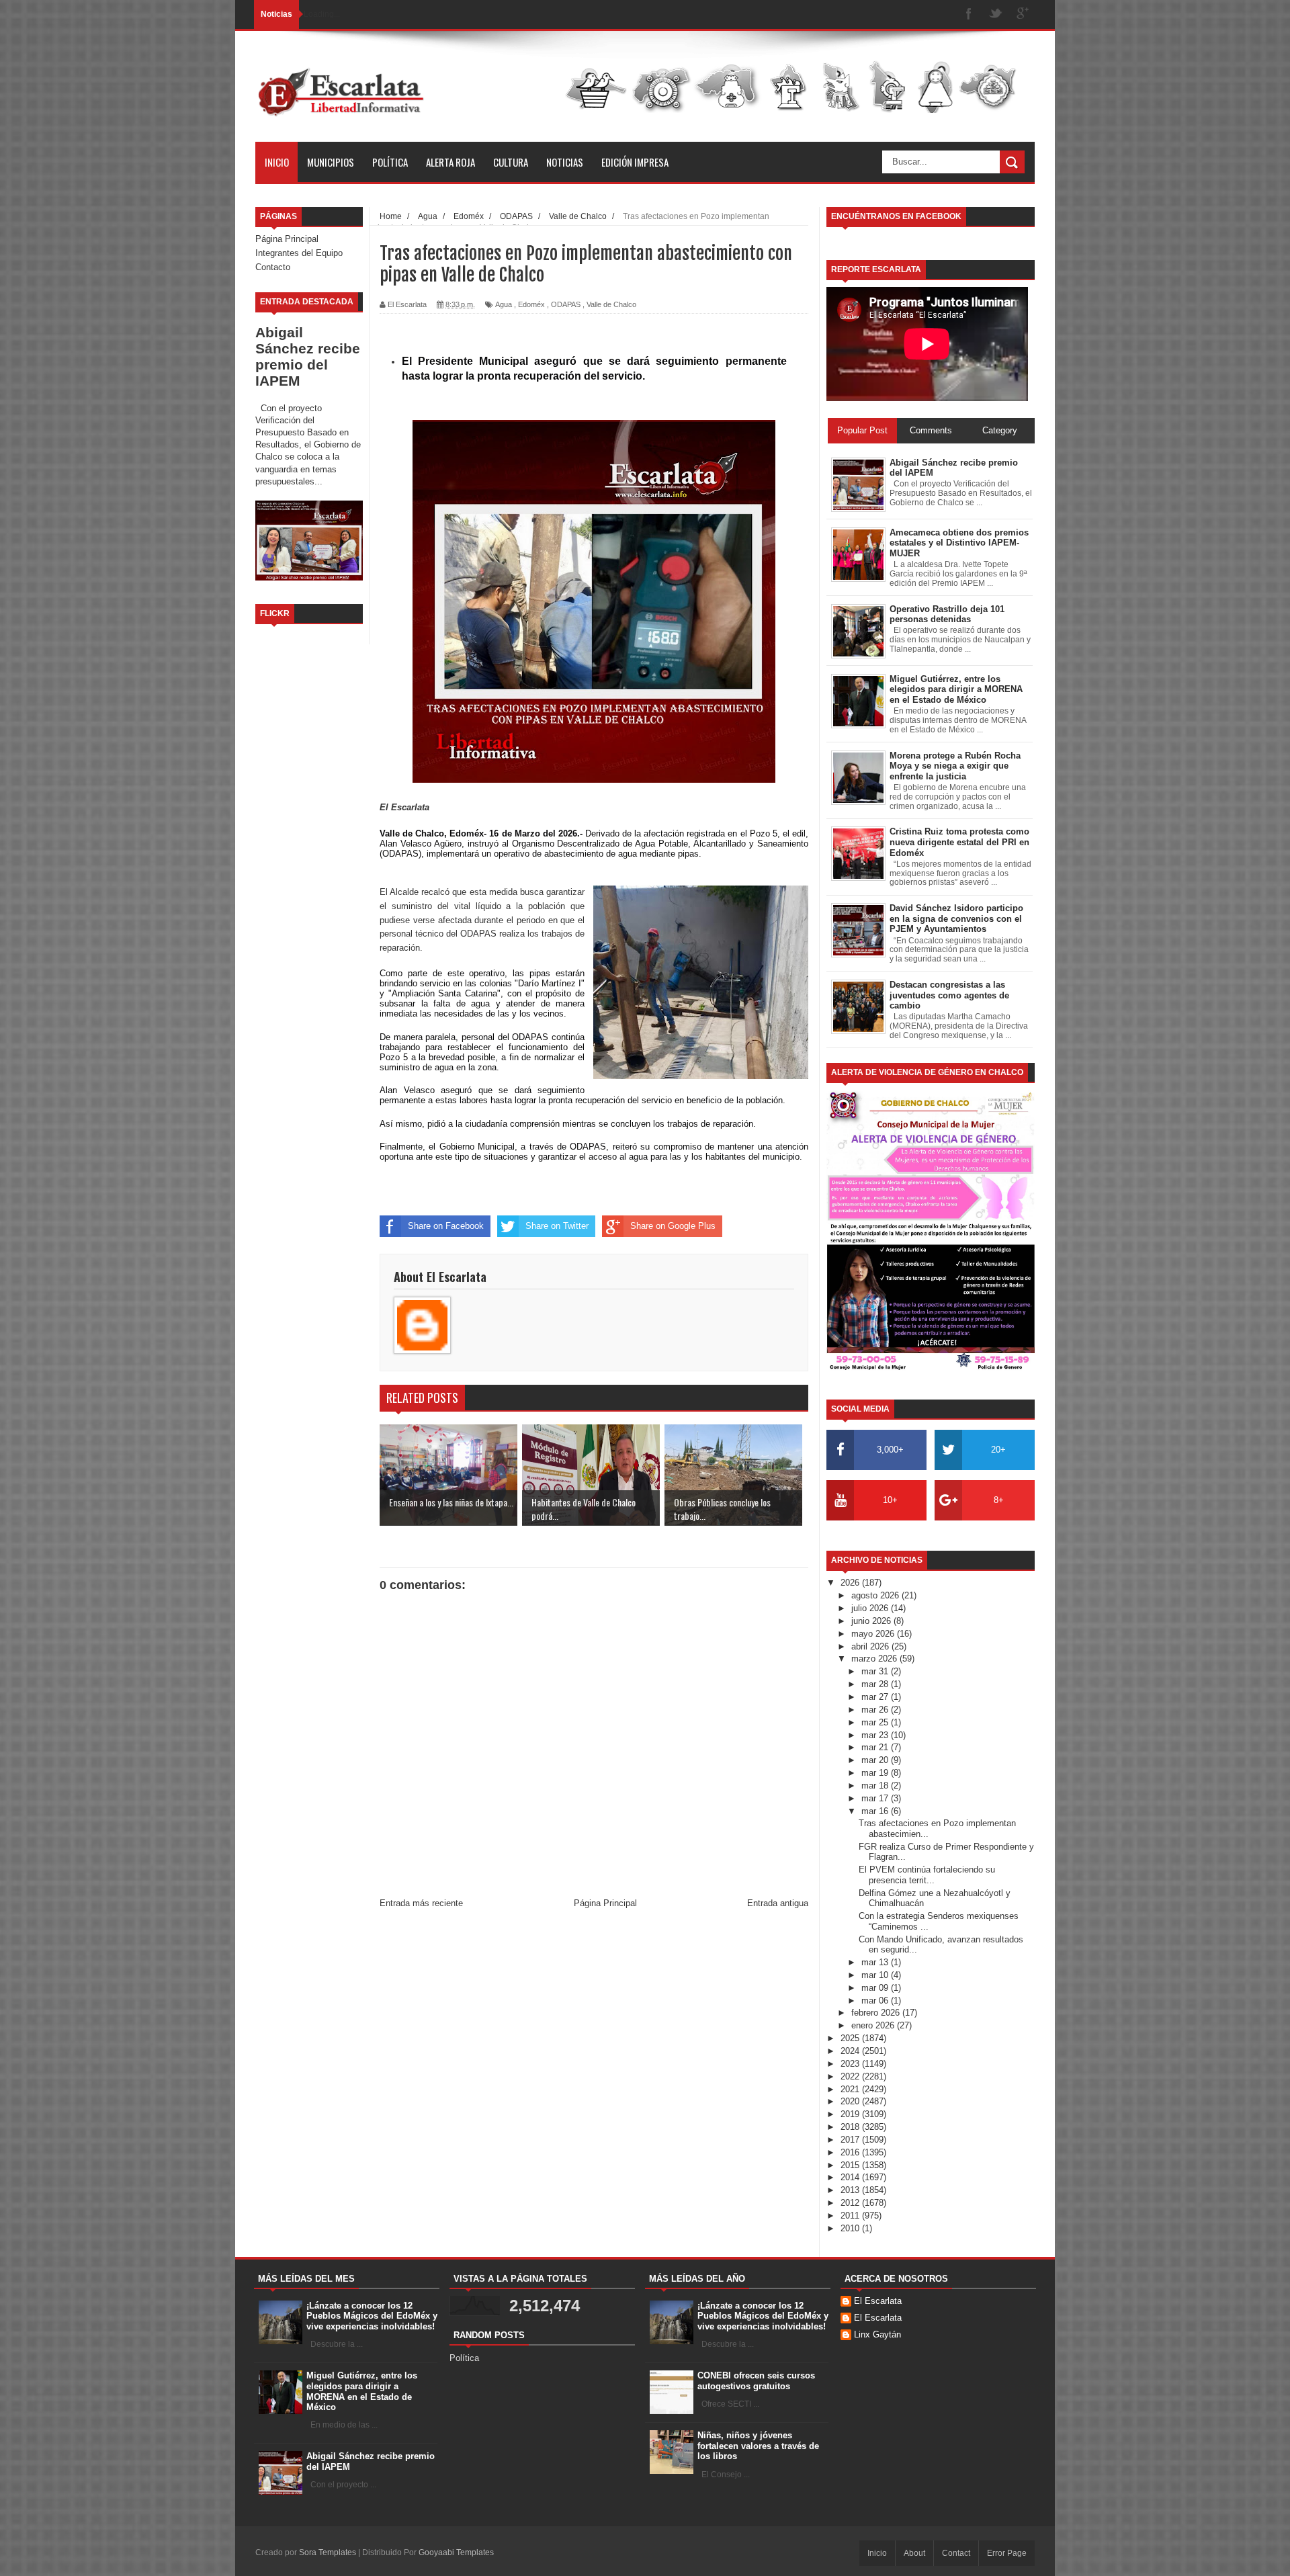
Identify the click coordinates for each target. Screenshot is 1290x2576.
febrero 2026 (877, 2013)
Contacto (273, 267)
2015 (851, 2165)
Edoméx (531, 304)
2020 (851, 2101)
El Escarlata (878, 2301)
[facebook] (969, 14)
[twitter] (996, 14)
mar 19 (876, 1773)
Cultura (511, 162)
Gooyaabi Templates (456, 2552)
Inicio (277, 162)
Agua (504, 304)
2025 (851, 2038)
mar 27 (876, 1697)
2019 (851, 2114)
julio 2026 (871, 1608)
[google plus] (1023, 14)
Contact (956, 2553)
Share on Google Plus (673, 1226)
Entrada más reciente (421, 1903)
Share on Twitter (557, 1226)
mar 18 (876, 1786)
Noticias (565, 162)
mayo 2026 (874, 1634)
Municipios (331, 162)
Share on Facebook (446, 1226)
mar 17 (876, 1798)
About (914, 2553)
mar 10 (876, 1975)
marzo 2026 (875, 1659)
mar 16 (876, 1811)
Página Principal (287, 239)
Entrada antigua (778, 1903)
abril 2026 (871, 1646)
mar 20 (876, 1760)
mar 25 (876, 1722)
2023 (851, 2064)
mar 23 (876, 1735)
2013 (851, 2190)
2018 (851, 2127)
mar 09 (876, 1988)
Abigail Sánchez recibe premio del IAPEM (308, 356)
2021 (851, 2089)
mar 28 (876, 1684)
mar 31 (876, 1671)
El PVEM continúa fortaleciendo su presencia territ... (927, 1875)
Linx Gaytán (877, 2334)
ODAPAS (566, 304)
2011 (851, 2216)
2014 (851, 2177)
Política (390, 162)
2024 (851, 2051)
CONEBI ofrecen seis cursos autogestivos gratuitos (756, 2381)
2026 (851, 1583)
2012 (851, 2203)
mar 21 (876, 1747)
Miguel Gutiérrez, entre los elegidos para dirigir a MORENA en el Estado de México (362, 2391)
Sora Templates (328, 2552)
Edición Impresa (635, 162)
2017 (851, 2140)
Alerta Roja (450, 162)
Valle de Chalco (611, 304)
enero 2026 (874, 2025)
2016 (851, 2152)
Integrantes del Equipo (299, 253)
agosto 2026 (876, 1595)
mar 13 (876, 1962)
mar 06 (876, 2001)
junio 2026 (872, 1621)
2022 (851, 2076)
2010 (851, 2228)
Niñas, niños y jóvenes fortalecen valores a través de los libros (758, 2446)
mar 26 (876, 1710)
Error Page (1007, 2553)
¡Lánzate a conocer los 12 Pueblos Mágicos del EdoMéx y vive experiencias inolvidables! (372, 2316)
